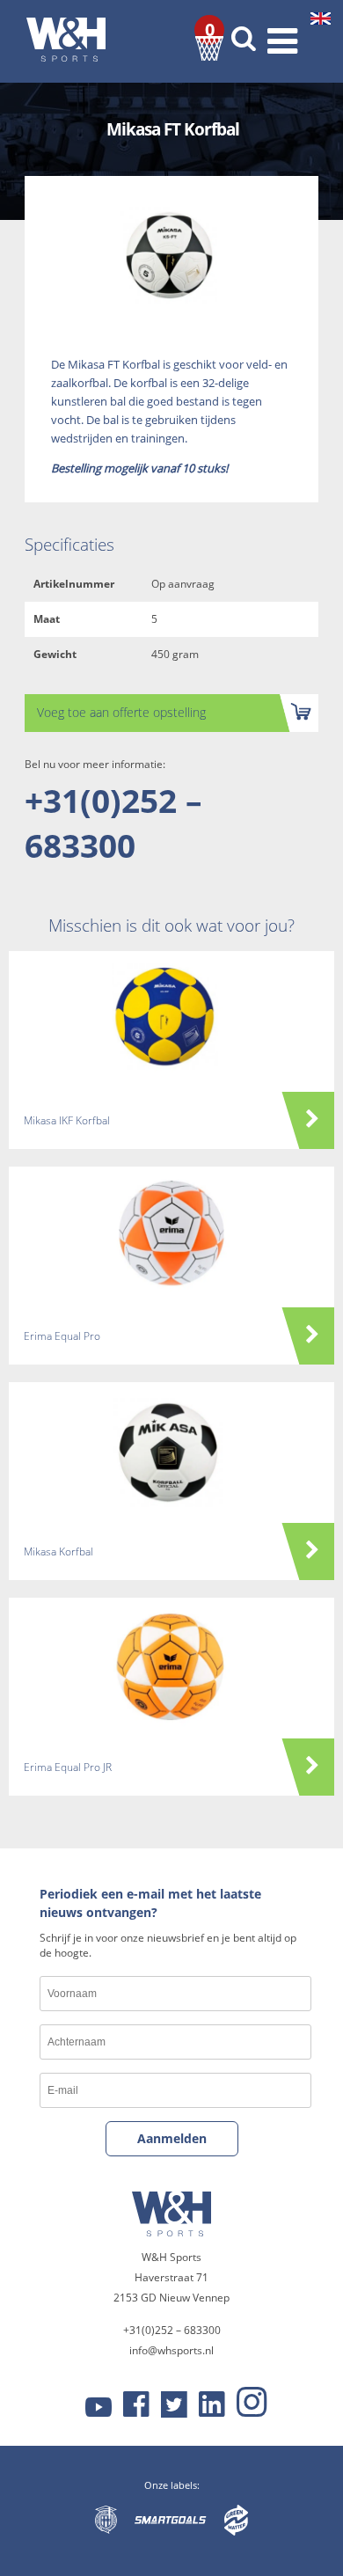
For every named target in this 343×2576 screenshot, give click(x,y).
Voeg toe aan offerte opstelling (121, 712)
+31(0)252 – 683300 (113, 823)
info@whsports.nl (171, 2350)
